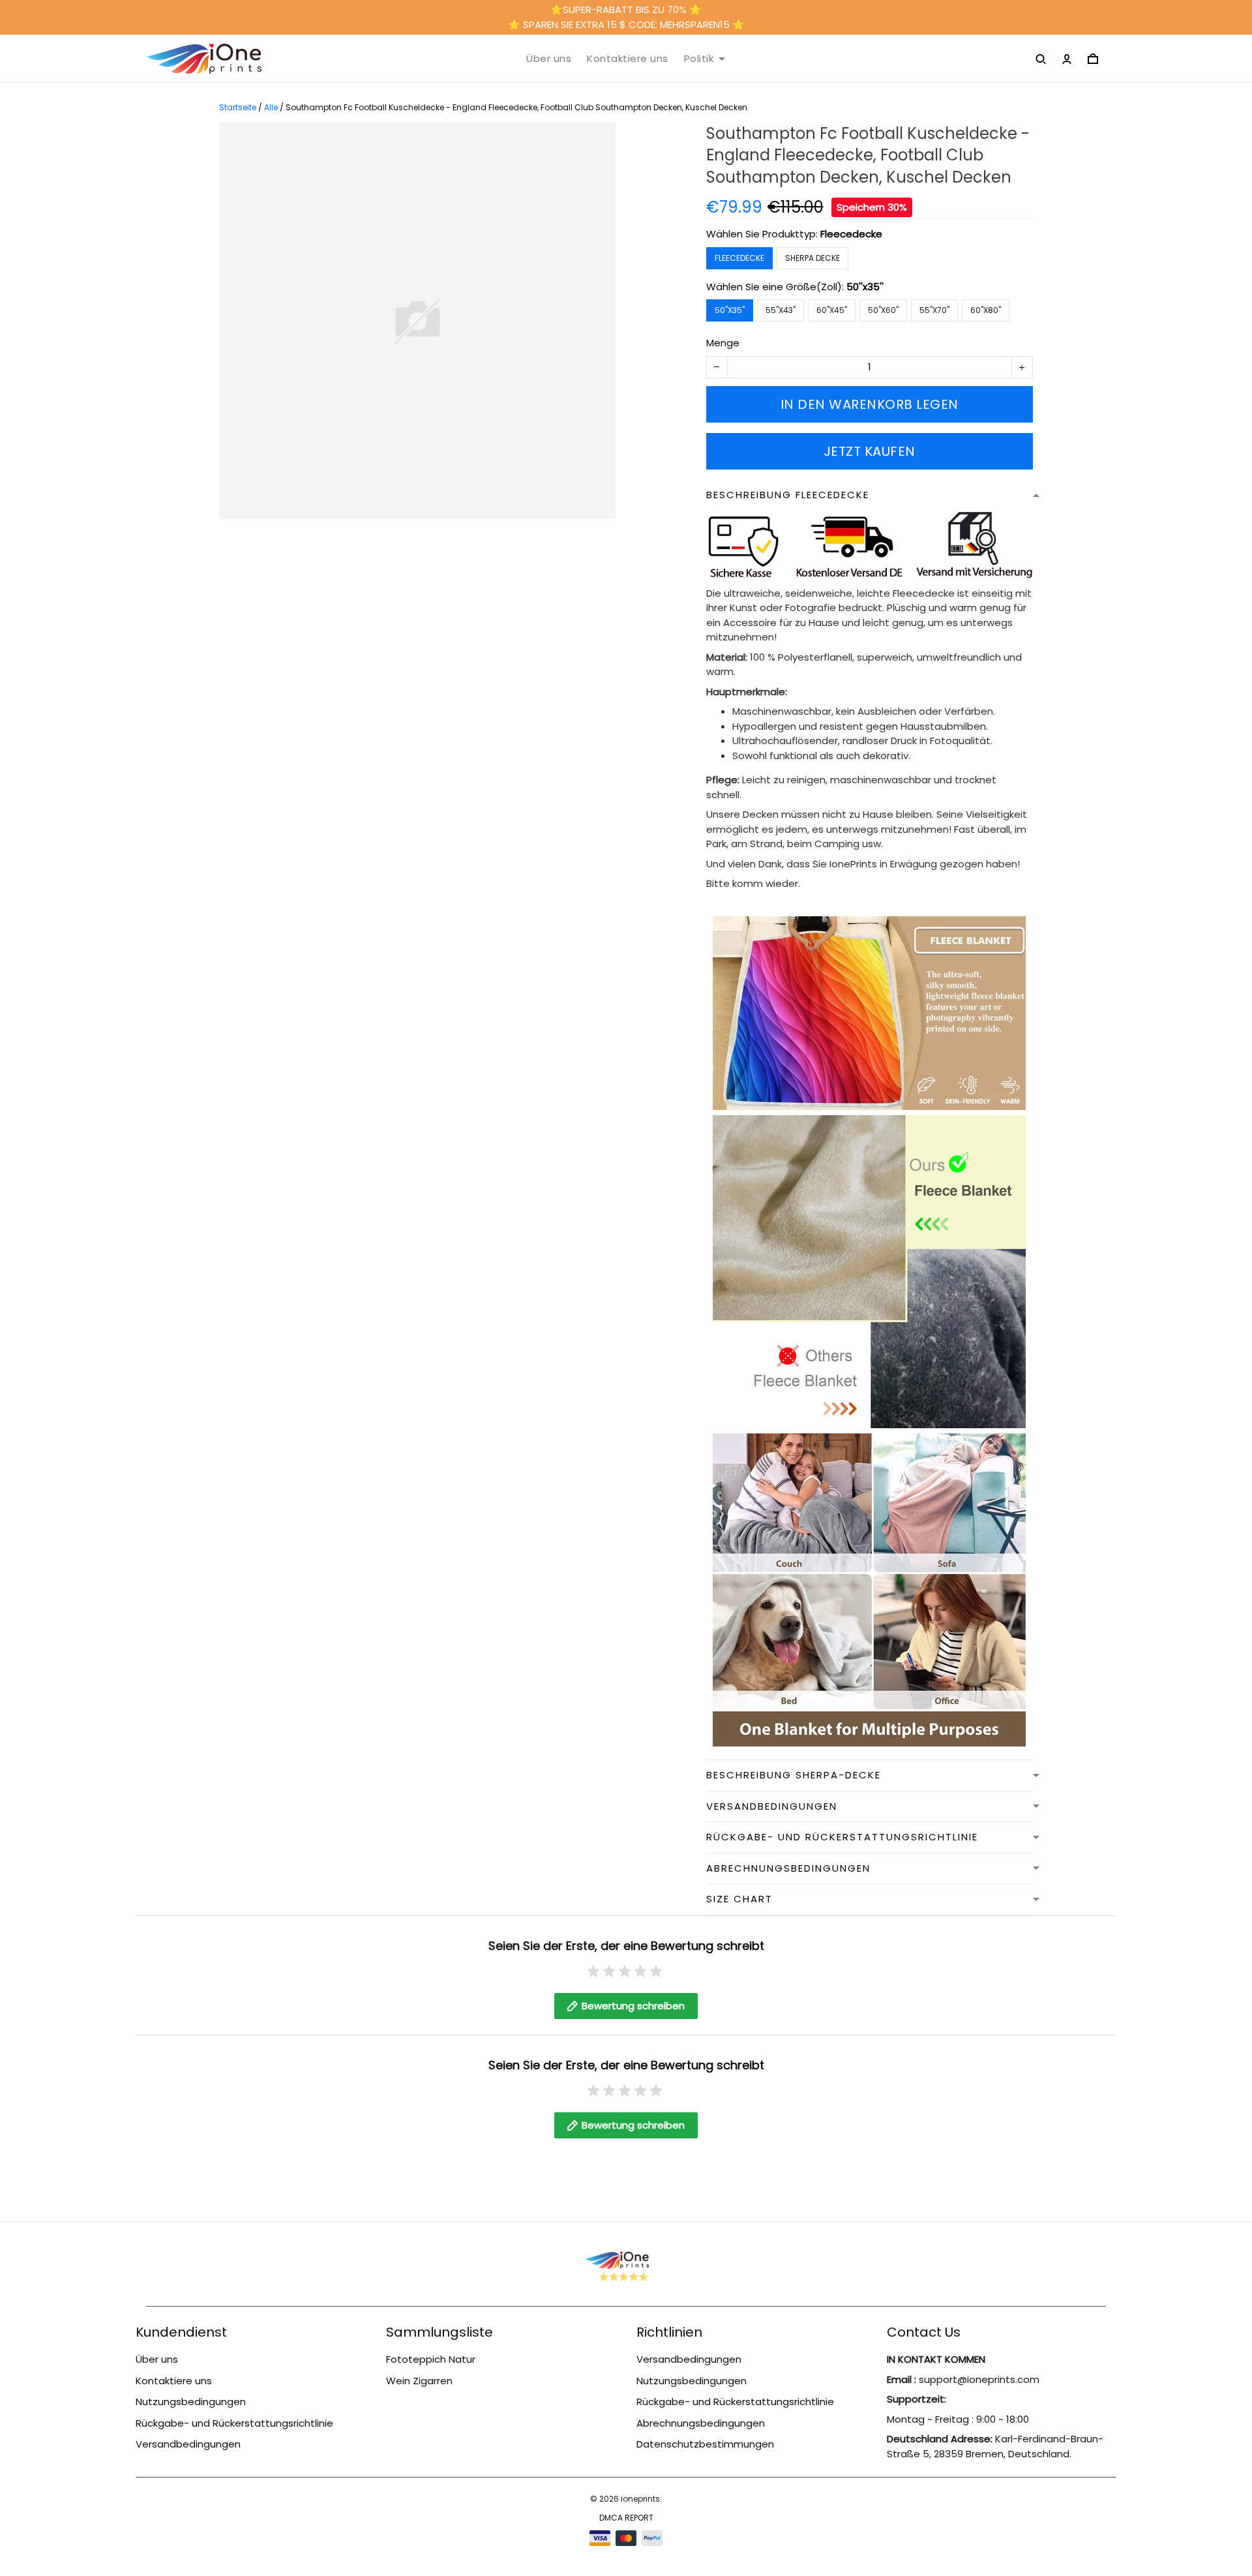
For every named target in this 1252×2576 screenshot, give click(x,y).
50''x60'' (883, 310)
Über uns (549, 59)
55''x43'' (781, 310)
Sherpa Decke (812, 258)
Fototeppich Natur (431, 2359)
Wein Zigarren (419, 2381)
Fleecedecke (851, 234)
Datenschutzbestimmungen (705, 2444)
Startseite (238, 107)
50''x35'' (865, 287)
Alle (271, 107)
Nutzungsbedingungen (191, 2402)
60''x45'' (832, 310)
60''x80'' (986, 310)
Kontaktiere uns (628, 59)
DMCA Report (626, 2518)
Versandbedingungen (188, 2444)
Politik (699, 59)
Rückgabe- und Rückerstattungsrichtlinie (234, 2423)
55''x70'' (934, 310)
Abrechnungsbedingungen (701, 2423)
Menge (723, 343)
